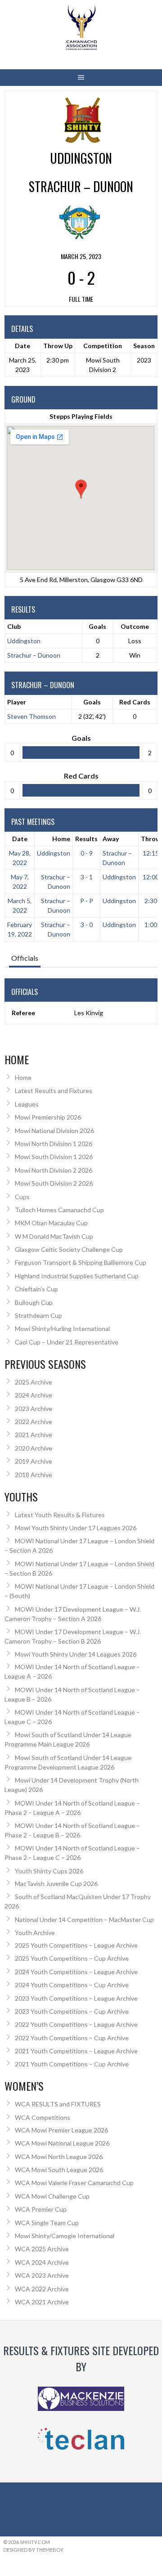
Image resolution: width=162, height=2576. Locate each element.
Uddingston (24, 641)
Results (86, 839)
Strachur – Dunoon (34, 655)
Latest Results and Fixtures (54, 1091)
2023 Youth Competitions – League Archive (76, 1998)
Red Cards (135, 702)
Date (20, 839)
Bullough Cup (34, 1302)
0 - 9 (87, 853)
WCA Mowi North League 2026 (59, 2157)
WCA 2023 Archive (42, 2275)
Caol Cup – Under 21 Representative (67, 1342)
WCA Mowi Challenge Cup (52, 2196)
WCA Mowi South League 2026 (59, 2170)
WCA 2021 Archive (42, 2302)
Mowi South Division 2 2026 (54, 1183)
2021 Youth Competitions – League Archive (76, 2051)
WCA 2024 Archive (42, 2262)
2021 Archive (34, 1435)
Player (17, 702)
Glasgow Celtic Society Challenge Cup (69, 1249)
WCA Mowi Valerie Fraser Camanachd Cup (74, 2183)
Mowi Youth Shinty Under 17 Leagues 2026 (76, 1528)
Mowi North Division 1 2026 (54, 1144)
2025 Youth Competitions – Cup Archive (72, 1958)
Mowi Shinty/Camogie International (65, 2236)
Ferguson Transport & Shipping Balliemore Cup (81, 1262)
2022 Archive (34, 1422)
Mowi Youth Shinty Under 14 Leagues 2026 (76, 1654)
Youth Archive (35, 1933)
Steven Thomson (31, 716)
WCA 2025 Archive (42, 2249)
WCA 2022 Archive (42, 2289)
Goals (92, 702)
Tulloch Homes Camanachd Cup (59, 1210)
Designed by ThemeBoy (33, 2550)
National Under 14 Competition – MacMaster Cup (84, 1920)
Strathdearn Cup (38, 1315)
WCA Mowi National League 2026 (62, 2143)
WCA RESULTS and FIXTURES (58, 2104)
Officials (25, 958)
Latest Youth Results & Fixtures (60, 1515)
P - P (87, 901)
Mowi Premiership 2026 (48, 1117)
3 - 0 (87, 925)
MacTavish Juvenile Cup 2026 (56, 1884)
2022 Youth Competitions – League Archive (76, 2024)
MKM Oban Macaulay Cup (51, 1223)
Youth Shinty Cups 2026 (49, 1871)
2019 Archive (34, 1461)
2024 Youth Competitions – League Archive (76, 1972)
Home (61, 839)
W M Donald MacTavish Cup (54, 1236)
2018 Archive (34, 1475)
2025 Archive (34, 1382)
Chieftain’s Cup (36, 1289)
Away (111, 839)
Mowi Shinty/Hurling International (62, 1328)
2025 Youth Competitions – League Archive (76, 1945)
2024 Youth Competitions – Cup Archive (72, 1985)
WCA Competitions (43, 2117)
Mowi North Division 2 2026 (54, 1170)
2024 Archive (34, 1395)
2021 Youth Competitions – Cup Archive (72, 2064)
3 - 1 (87, 877)
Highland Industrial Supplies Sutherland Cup (77, 1276)
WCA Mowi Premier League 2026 (61, 2130)
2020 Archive (34, 1448)
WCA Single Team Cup (47, 2223)
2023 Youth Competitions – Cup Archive (72, 2011)
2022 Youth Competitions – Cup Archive (72, 2038)
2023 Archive (34, 1409)
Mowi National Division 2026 (54, 1131)
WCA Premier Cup (41, 2209)
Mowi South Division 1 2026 (54, 1157)
